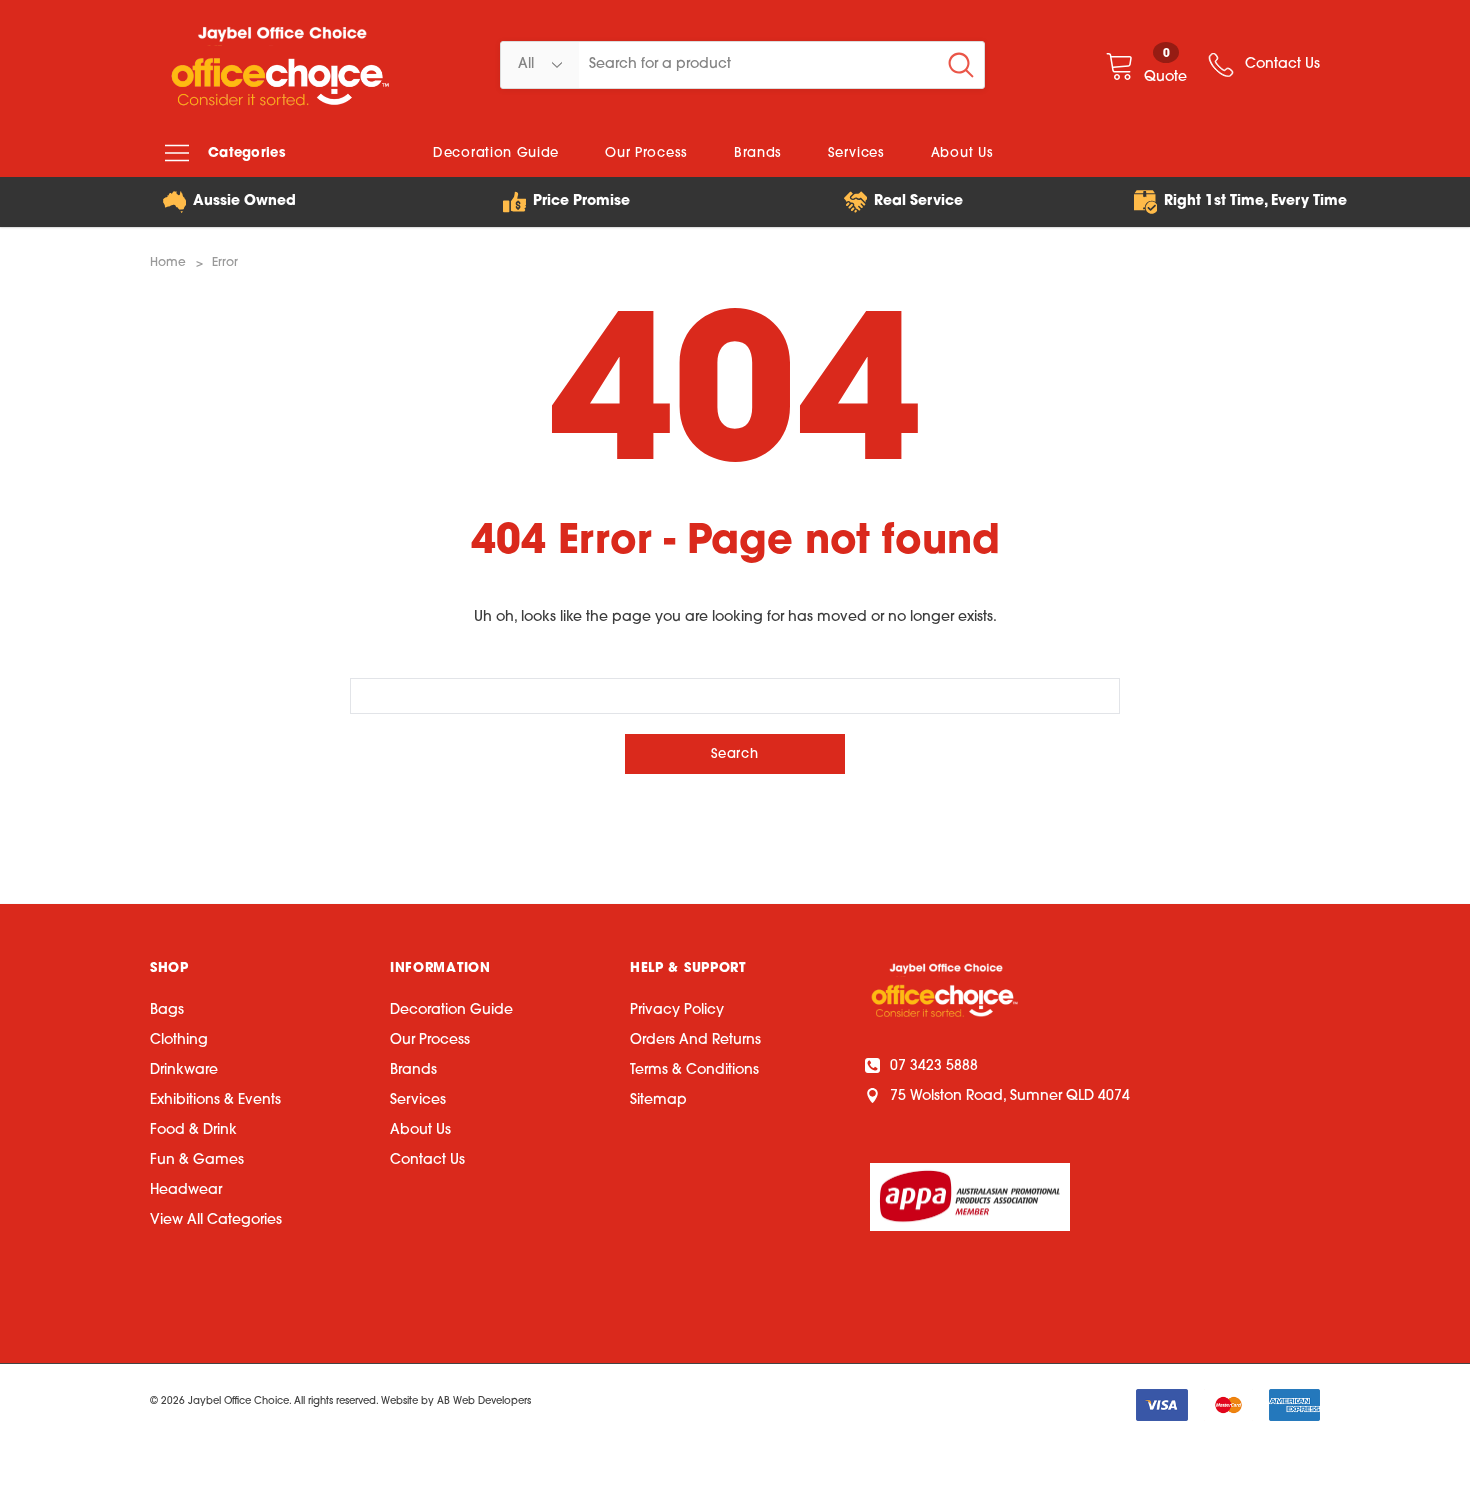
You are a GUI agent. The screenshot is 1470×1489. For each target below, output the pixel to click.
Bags (167, 1010)
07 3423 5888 (934, 1066)
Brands (413, 1070)
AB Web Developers (484, 1401)
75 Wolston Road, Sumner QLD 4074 (1010, 1096)
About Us (420, 1130)
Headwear (186, 1190)
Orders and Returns (695, 1040)
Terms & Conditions (694, 1070)
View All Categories (216, 1220)
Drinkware (184, 1070)
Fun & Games (197, 1160)
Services (418, 1100)
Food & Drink (193, 1130)
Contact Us (427, 1160)
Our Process (430, 1040)
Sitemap (658, 1100)
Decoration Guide (451, 1010)
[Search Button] (961, 65)
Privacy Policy (677, 1010)
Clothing (179, 1040)
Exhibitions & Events (215, 1100)
